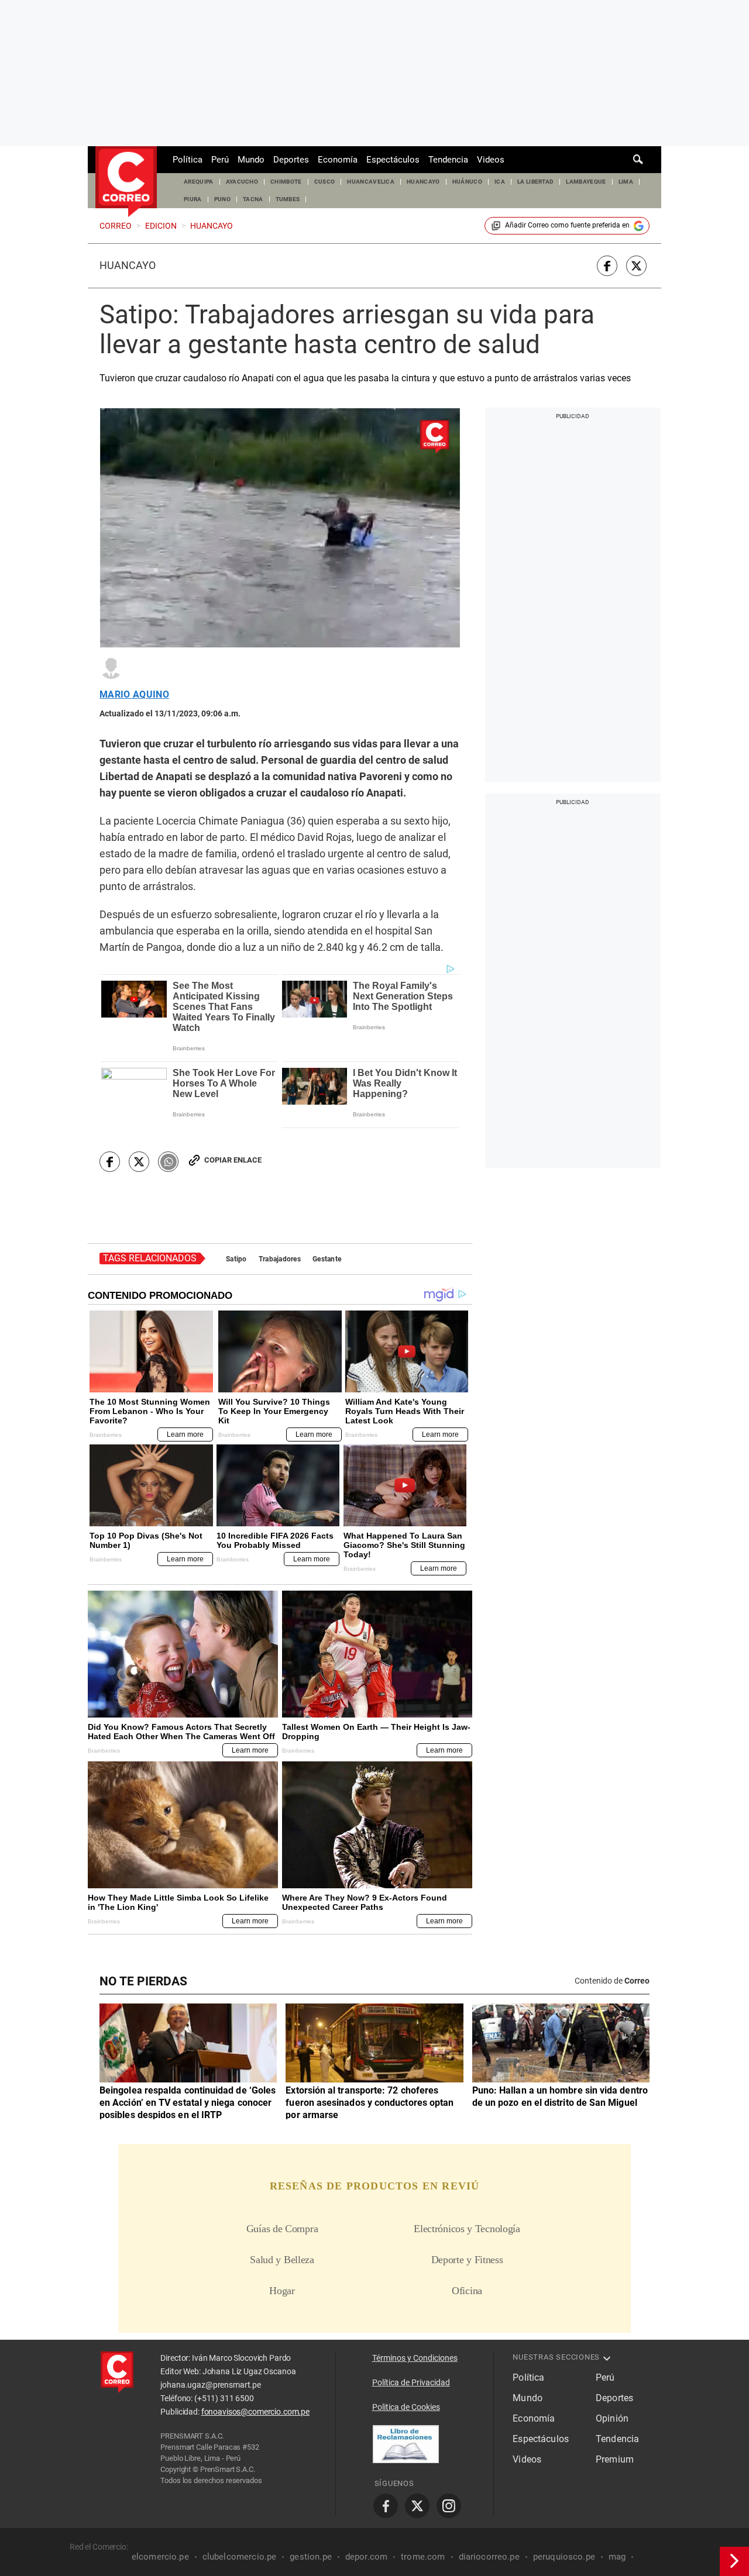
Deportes (291, 160)
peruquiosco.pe (564, 2557)
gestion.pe (311, 2557)
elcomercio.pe (160, 2557)
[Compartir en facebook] (607, 266)
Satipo (236, 1259)
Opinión (612, 2418)
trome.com (423, 2557)
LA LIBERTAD (536, 182)
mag (617, 2557)
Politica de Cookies (406, 2407)
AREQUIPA (199, 182)
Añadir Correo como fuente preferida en (567, 225)
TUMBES (288, 199)
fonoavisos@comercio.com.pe (255, 2412)
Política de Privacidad (411, 2382)
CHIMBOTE (286, 182)
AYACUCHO (242, 182)
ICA (500, 182)
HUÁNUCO (467, 182)
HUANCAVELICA (371, 182)
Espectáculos (393, 160)
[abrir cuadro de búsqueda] (638, 160)
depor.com (366, 2557)
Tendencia (448, 160)
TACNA (253, 199)
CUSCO (325, 182)
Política (188, 160)
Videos (491, 160)
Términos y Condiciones (415, 2358)
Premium (615, 2459)
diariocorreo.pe (489, 2557)
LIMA (626, 182)
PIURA (193, 199)
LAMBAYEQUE (586, 182)
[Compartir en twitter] (636, 266)
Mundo (251, 160)
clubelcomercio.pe (240, 2557)
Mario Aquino (134, 695)
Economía (338, 160)
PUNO (222, 199)
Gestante (327, 1259)
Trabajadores (280, 1259)
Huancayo (128, 265)
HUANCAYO (423, 182)
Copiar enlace (233, 1160)
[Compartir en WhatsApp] (168, 1162)
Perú (220, 160)
